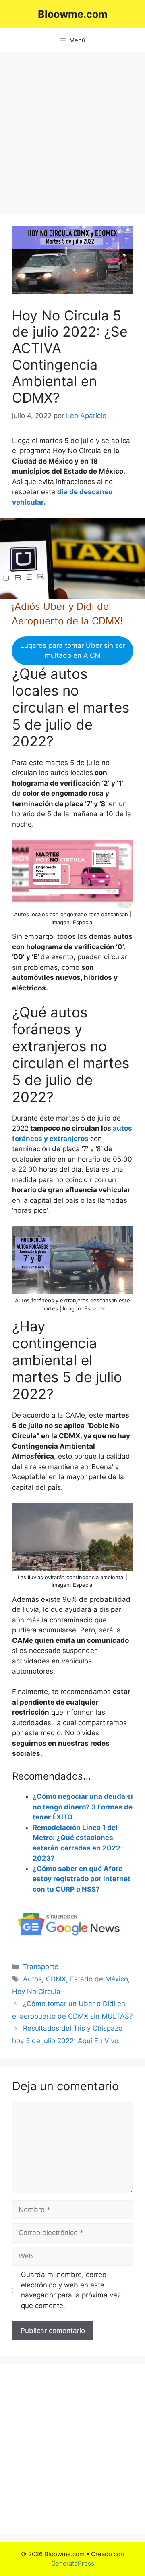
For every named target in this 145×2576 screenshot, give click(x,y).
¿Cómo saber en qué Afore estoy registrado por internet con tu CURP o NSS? (82, 1879)
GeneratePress (73, 2563)
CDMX (56, 1979)
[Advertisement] (72, 129)
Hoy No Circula (36, 1992)
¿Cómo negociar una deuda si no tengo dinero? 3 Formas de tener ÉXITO (83, 1807)
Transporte (41, 1967)
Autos (32, 1979)
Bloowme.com (73, 14)
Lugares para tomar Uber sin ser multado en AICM (73, 651)
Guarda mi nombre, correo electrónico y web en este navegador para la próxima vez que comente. (71, 2290)
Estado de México (99, 1979)
